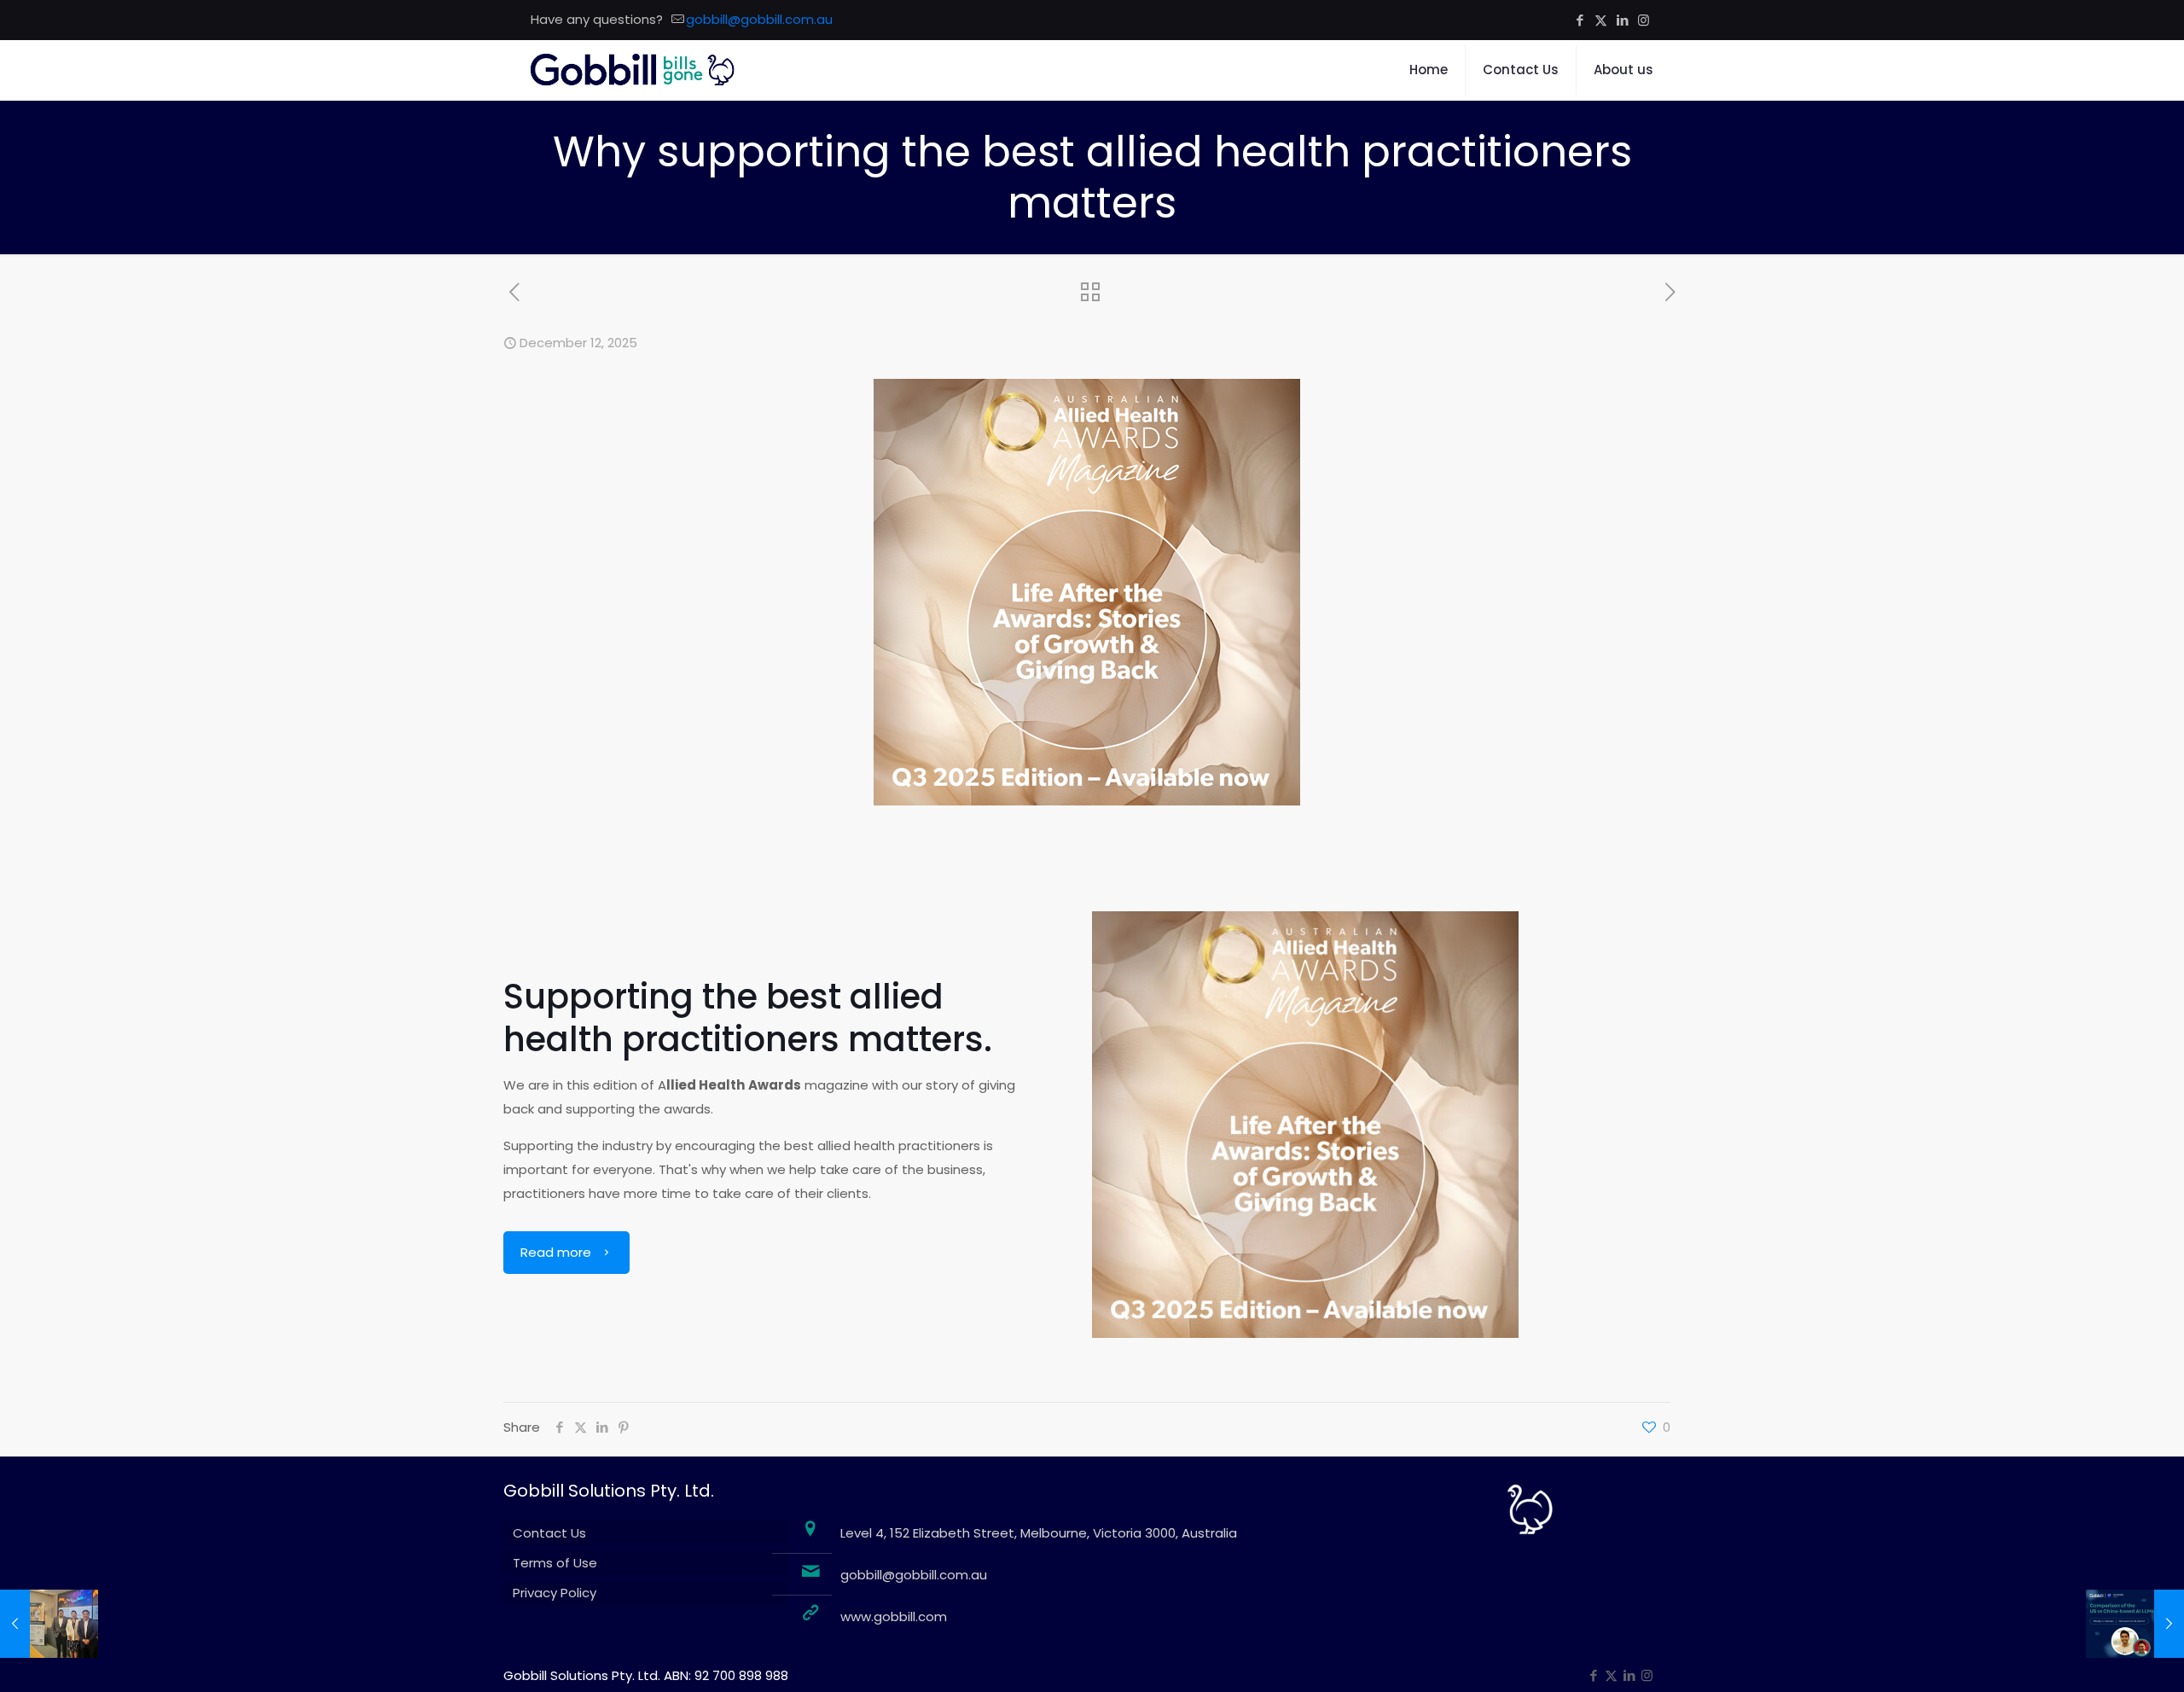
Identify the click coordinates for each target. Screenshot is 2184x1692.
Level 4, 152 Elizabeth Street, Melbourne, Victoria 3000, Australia (1039, 1533)
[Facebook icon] (1580, 20)
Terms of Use (555, 1563)
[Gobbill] (633, 70)
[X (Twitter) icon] (1601, 20)
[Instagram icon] (1644, 20)
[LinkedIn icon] (1622, 20)
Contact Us (549, 1533)
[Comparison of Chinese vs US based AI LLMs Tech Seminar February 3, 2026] (2135, 1624)
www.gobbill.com (894, 1616)
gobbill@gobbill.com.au (759, 19)
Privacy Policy (555, 1593)
